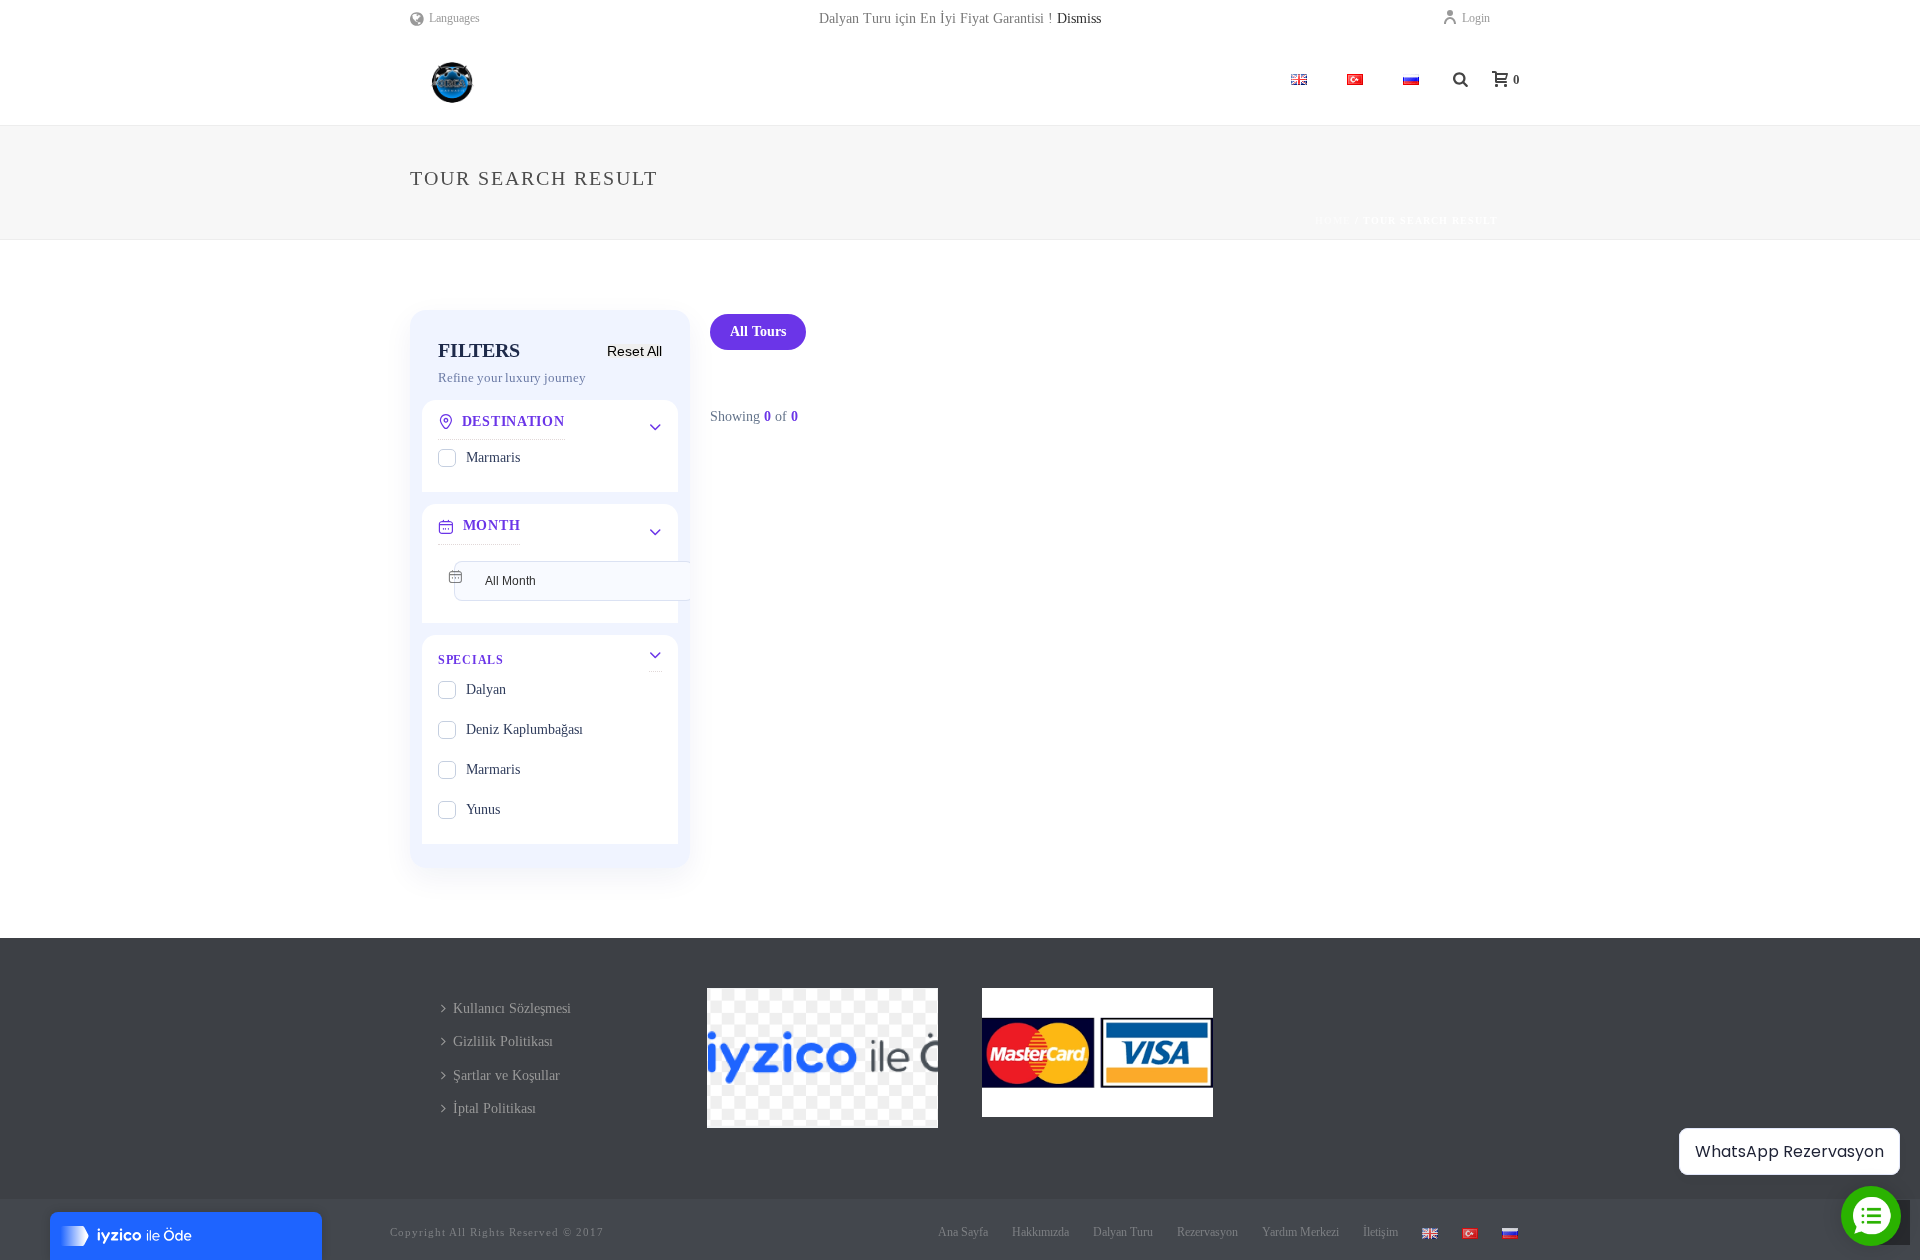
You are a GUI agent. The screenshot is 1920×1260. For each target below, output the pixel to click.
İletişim (1380, 1232)
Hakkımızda (1040, 1232)
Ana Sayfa (963, 1232)
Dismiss (1079, 18)
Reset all (634, 351)
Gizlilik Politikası (503, 1041)
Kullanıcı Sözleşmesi (512, 1008)
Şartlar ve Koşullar (506, 1075)
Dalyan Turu (1123, 1232)
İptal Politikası (494, 1108)
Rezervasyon (1207, 1232)
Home (1333, 220)
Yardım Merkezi (1300, 1232)
